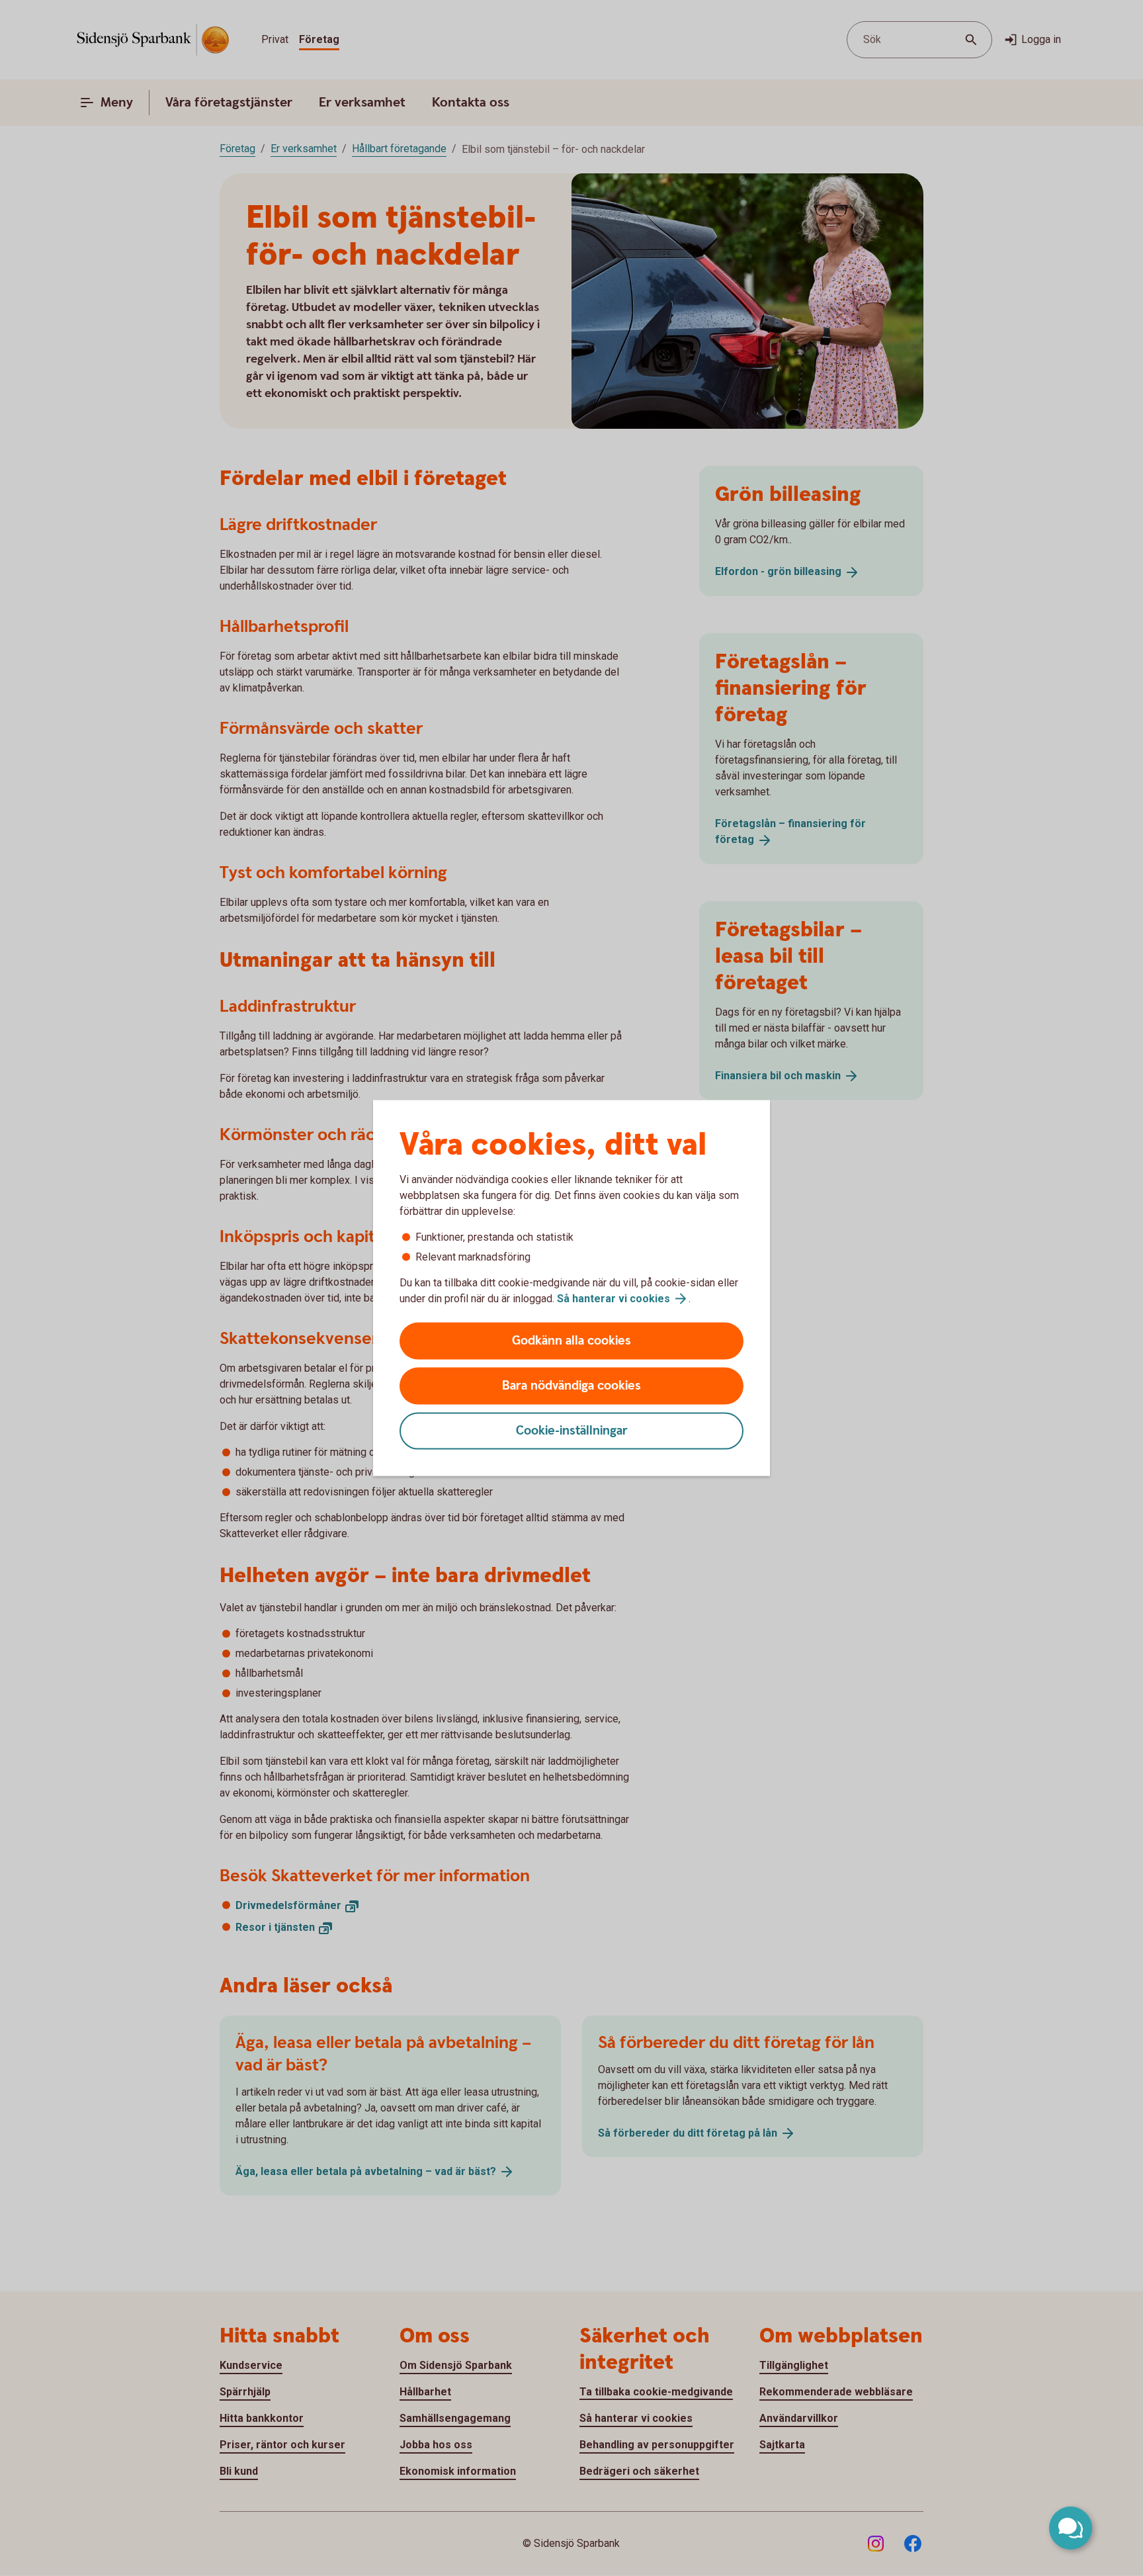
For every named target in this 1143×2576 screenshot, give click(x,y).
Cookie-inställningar (572, 1431)
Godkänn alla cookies (571, 1341)
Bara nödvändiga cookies (571, 1386)
